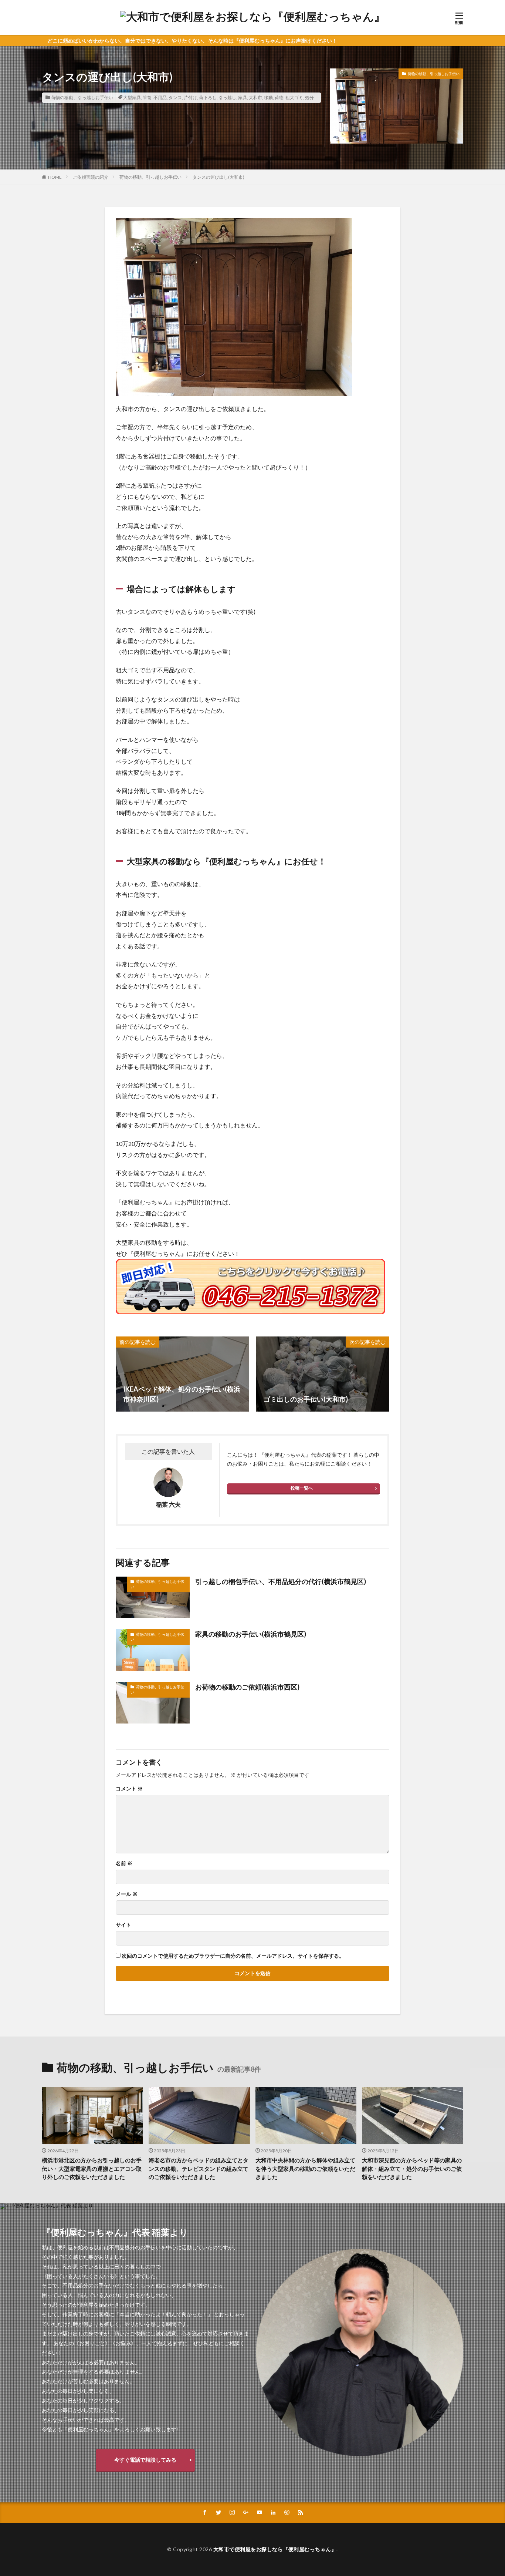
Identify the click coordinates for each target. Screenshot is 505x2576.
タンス (175, 97)
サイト (123, 1925)
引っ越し (227, 97)
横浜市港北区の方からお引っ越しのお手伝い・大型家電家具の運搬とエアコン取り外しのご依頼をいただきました (92, 2168)
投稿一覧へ (302, 1488)
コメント (129, 1789)
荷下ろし (208, 97)
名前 (124, 1863)
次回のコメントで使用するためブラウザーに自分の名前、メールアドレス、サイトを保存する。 (233, 1956)
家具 (243, 97)
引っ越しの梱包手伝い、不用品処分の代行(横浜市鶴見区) (281, 1581)
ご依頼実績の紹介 (91, 177)
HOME (55, 177)
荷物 (279, 97)
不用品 (160, 97)
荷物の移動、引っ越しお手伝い (82, 97)
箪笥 (147, 97)
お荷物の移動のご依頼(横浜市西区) (247, 1687)
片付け (190, 97)
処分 (309, 97)
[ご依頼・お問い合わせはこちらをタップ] (250, 1287)
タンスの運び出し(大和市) (218, 177)
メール (127, 1894)
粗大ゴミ (294, 97)
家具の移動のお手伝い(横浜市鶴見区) (251, 1634)
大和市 (255, 97)
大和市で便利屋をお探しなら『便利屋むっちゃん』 (275, 2549)
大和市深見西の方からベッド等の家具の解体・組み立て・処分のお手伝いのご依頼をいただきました (412, 2168)
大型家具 (132, 97)
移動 (268, 97)
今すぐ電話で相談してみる (145, 2460)
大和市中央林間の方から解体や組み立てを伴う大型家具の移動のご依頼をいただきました (305, 2168)
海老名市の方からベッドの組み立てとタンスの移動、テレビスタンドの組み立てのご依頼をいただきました (199, 2168)
